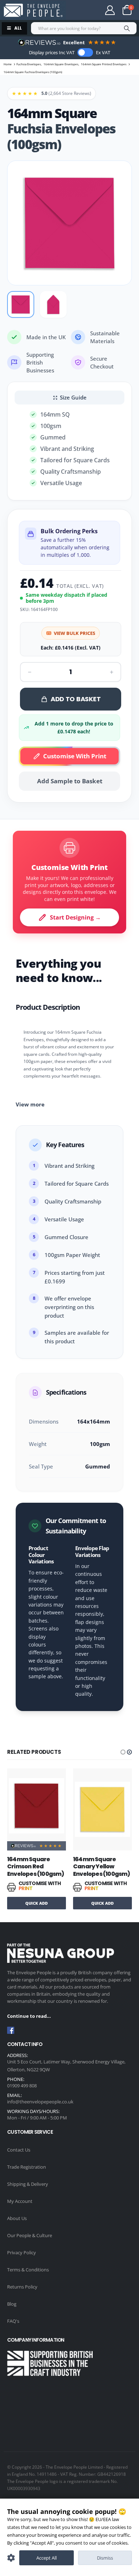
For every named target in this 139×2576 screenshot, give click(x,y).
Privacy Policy (22, 2252)
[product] (37, 1809)
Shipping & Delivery (28, 2184)
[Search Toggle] (84, 10)
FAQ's (13, 2321)
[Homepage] (33, 10)
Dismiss (105, 2558)
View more (30, 1104)
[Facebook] (11, 2030)
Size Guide (73, 397)
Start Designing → (75, 917)
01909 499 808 (22, 2086)
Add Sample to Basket (70, 781)
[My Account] (110, 10)
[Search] (127, 28)
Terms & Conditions (28, 2270)
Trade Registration (27, 2167)
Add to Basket (76, 699)
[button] (123, 1752)
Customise (11, 2558)
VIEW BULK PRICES (74, 633)
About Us (17, 2218)
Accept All (47, 2558)
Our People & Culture (30, 2235)
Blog (12, 2304)
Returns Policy (22, 2287)
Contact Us (19, 2150)
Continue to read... (29, 2016)
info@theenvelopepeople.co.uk (40, 2102)
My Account (20, 2201)
